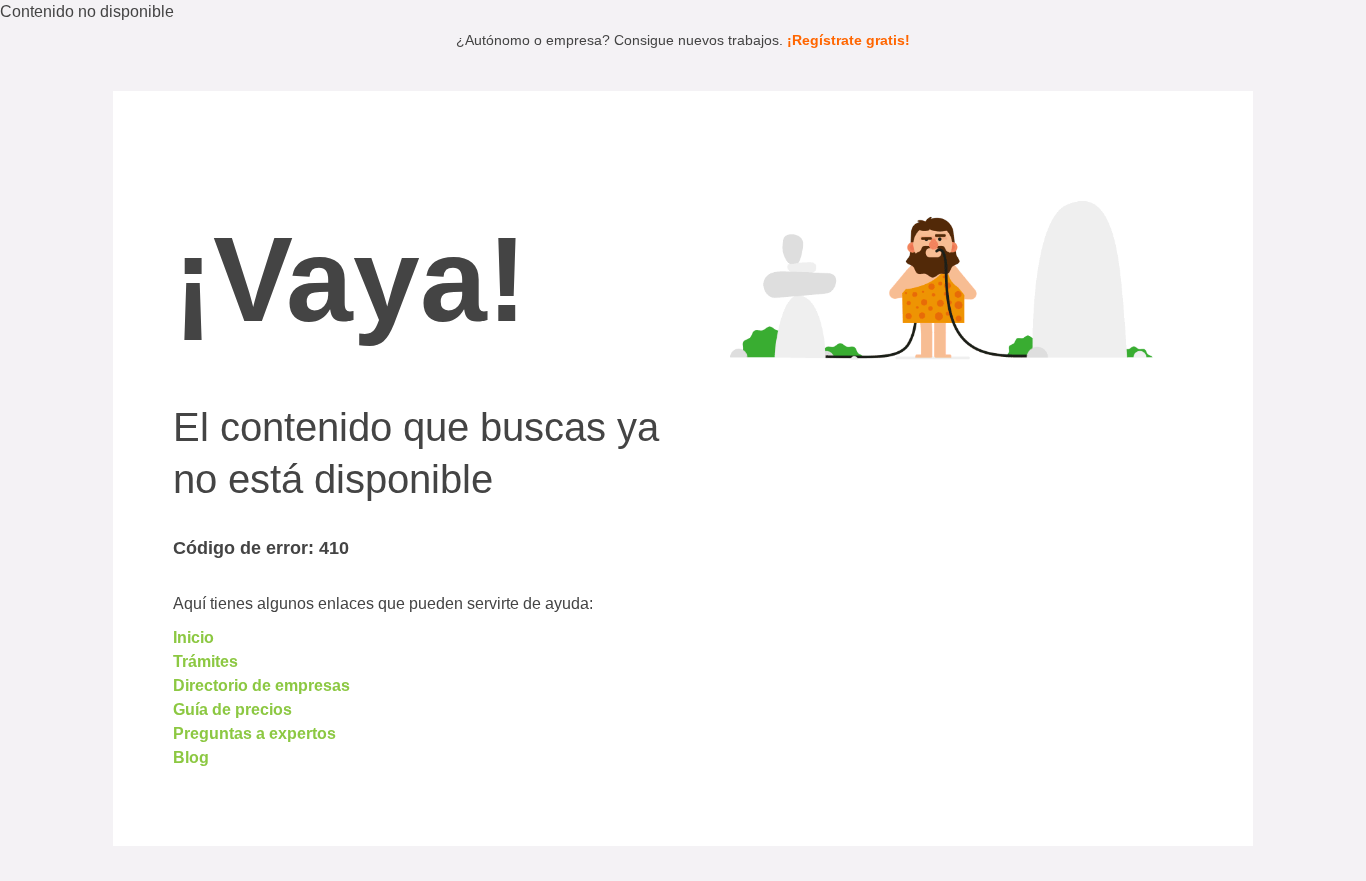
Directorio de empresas (261, 685)
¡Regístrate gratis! (848, 40)
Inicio (193, 637)
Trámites (205, 661)
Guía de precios (232, 709)
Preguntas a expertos (254, 733)
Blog (191, 757)
